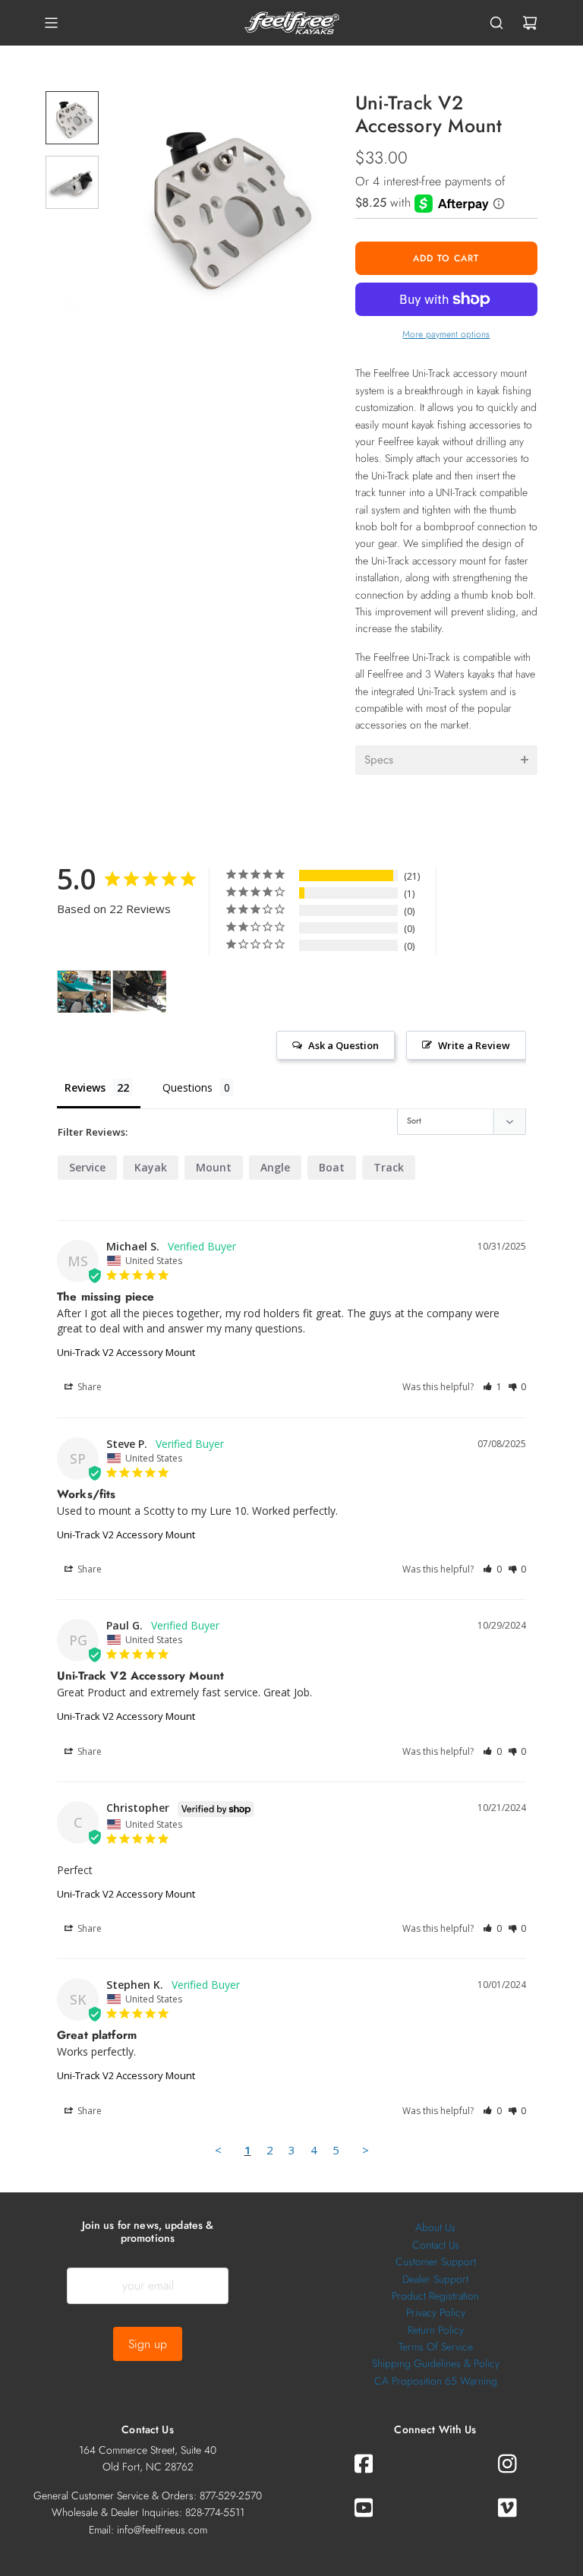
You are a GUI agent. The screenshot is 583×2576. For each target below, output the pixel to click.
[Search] (496, 23)
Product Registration (435, 2296)
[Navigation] (51, 23)
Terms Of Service (436, 2347)
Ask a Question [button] (343, 1045)
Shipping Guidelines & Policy (436, 2363)
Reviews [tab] (85, 1087)
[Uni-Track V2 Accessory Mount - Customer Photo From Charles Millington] (140, 992)
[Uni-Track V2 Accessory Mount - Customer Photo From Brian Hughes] (84, 992)
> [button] (366, 2150)
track (389, 1167)
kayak (151, 1167)
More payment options (446, 334)
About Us (435, 2227)
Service (87, 1167)
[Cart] (530, 23)
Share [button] (88, 1387)
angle (275, 1167)
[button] (130, 202)
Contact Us (436, 2245)
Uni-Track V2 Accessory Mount (126, 1352)
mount (214, 1167)
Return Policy (436, 2330)
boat (332, 1167)
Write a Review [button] (474, 1045)
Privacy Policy (436, 2312)
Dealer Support (435, 2279)
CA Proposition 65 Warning (436, 2381)
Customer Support (436, 2262)
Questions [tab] (188, 1087)
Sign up (148, 2344)
